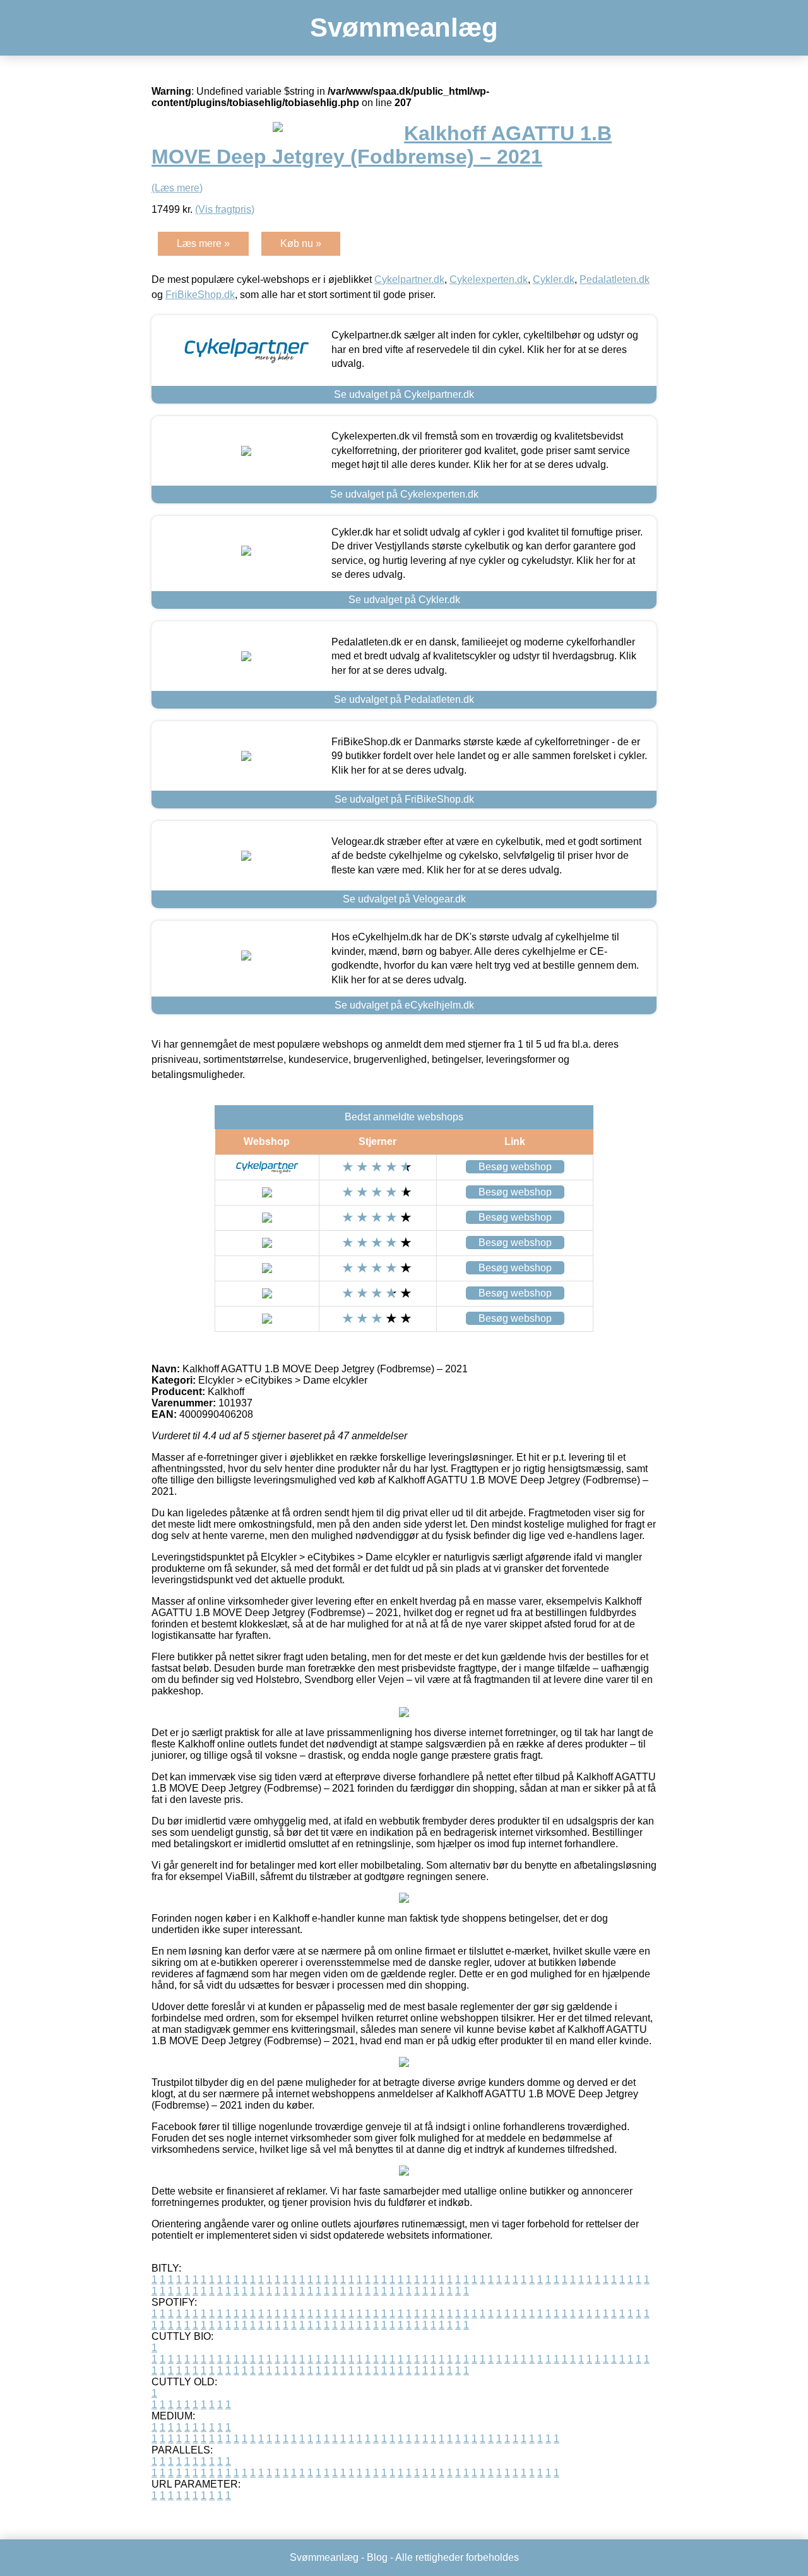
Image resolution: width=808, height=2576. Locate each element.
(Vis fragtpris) (225, 209)
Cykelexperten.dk (489, 279)
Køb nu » (301, 243)
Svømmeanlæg (404, 27)
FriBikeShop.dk (200, 295)
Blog (377, 2557)
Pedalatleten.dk (615, 279)
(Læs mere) (177, 188)
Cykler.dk (554, 279)
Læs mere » (203, 243)
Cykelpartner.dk (409, 279)
